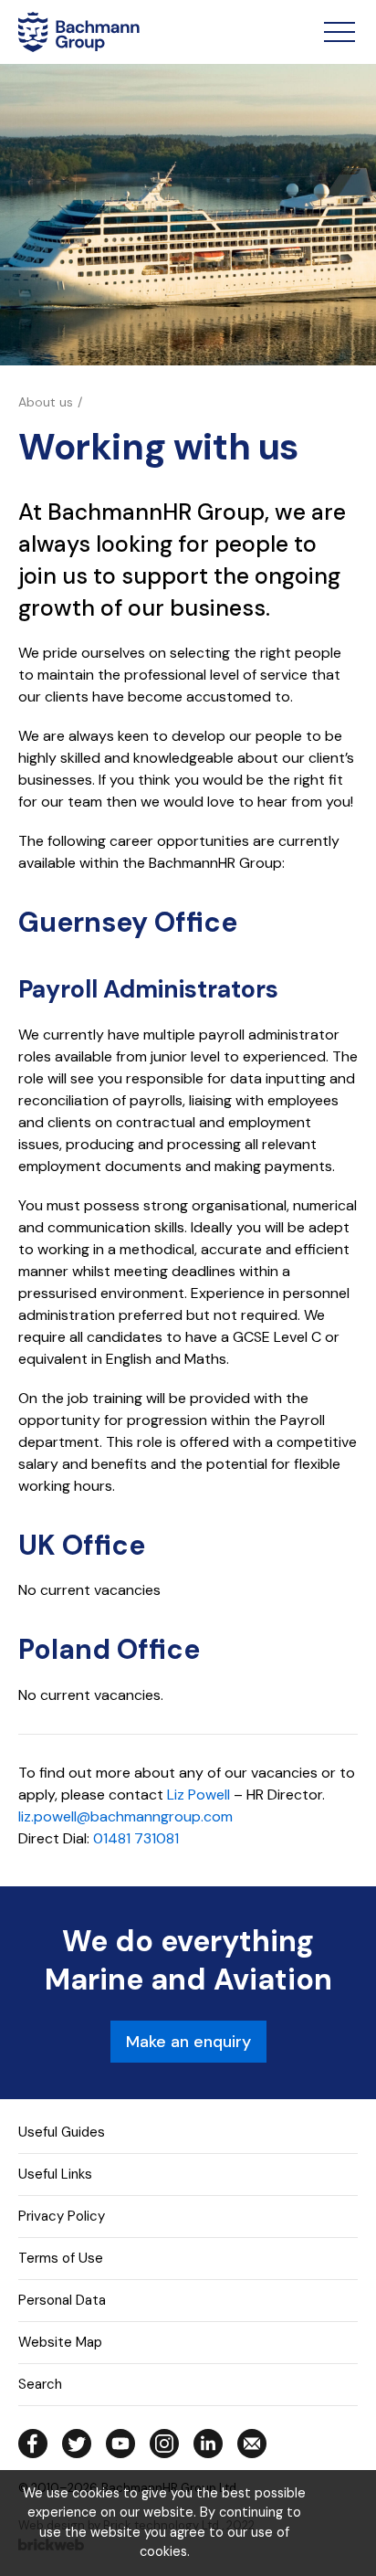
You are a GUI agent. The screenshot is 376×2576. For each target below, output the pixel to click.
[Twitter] (77, 2444)
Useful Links (55, 2174)
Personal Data (62, 2300)
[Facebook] (33, 2444)
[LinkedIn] (208, 2444)
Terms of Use (61, 2258)
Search (40, 2384)
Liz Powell (198, 1795)
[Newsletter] (252, 2444)
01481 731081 (136, 1838)
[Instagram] (164, 2444)
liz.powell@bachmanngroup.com (125, 1816)
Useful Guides (62, 2132)
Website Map (60, 2342)
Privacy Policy (62, 2216)
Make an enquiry (188, 2042)
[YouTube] (120, 2444)
